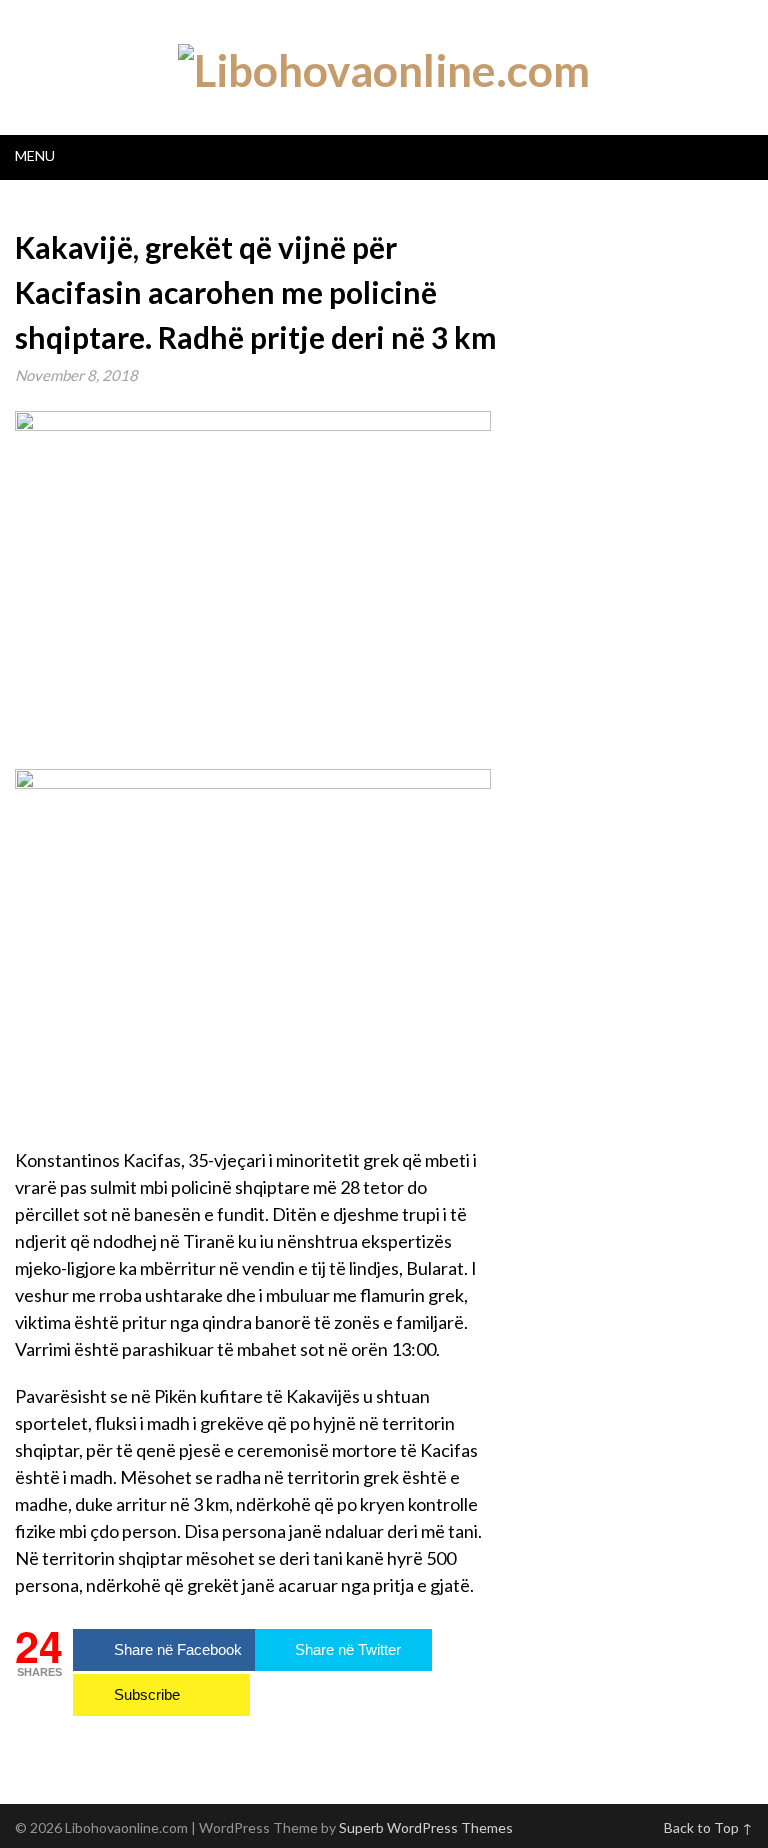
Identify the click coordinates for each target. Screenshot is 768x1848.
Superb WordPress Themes (426, 1827)
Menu (35, 155)
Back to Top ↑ (708, 1827)
